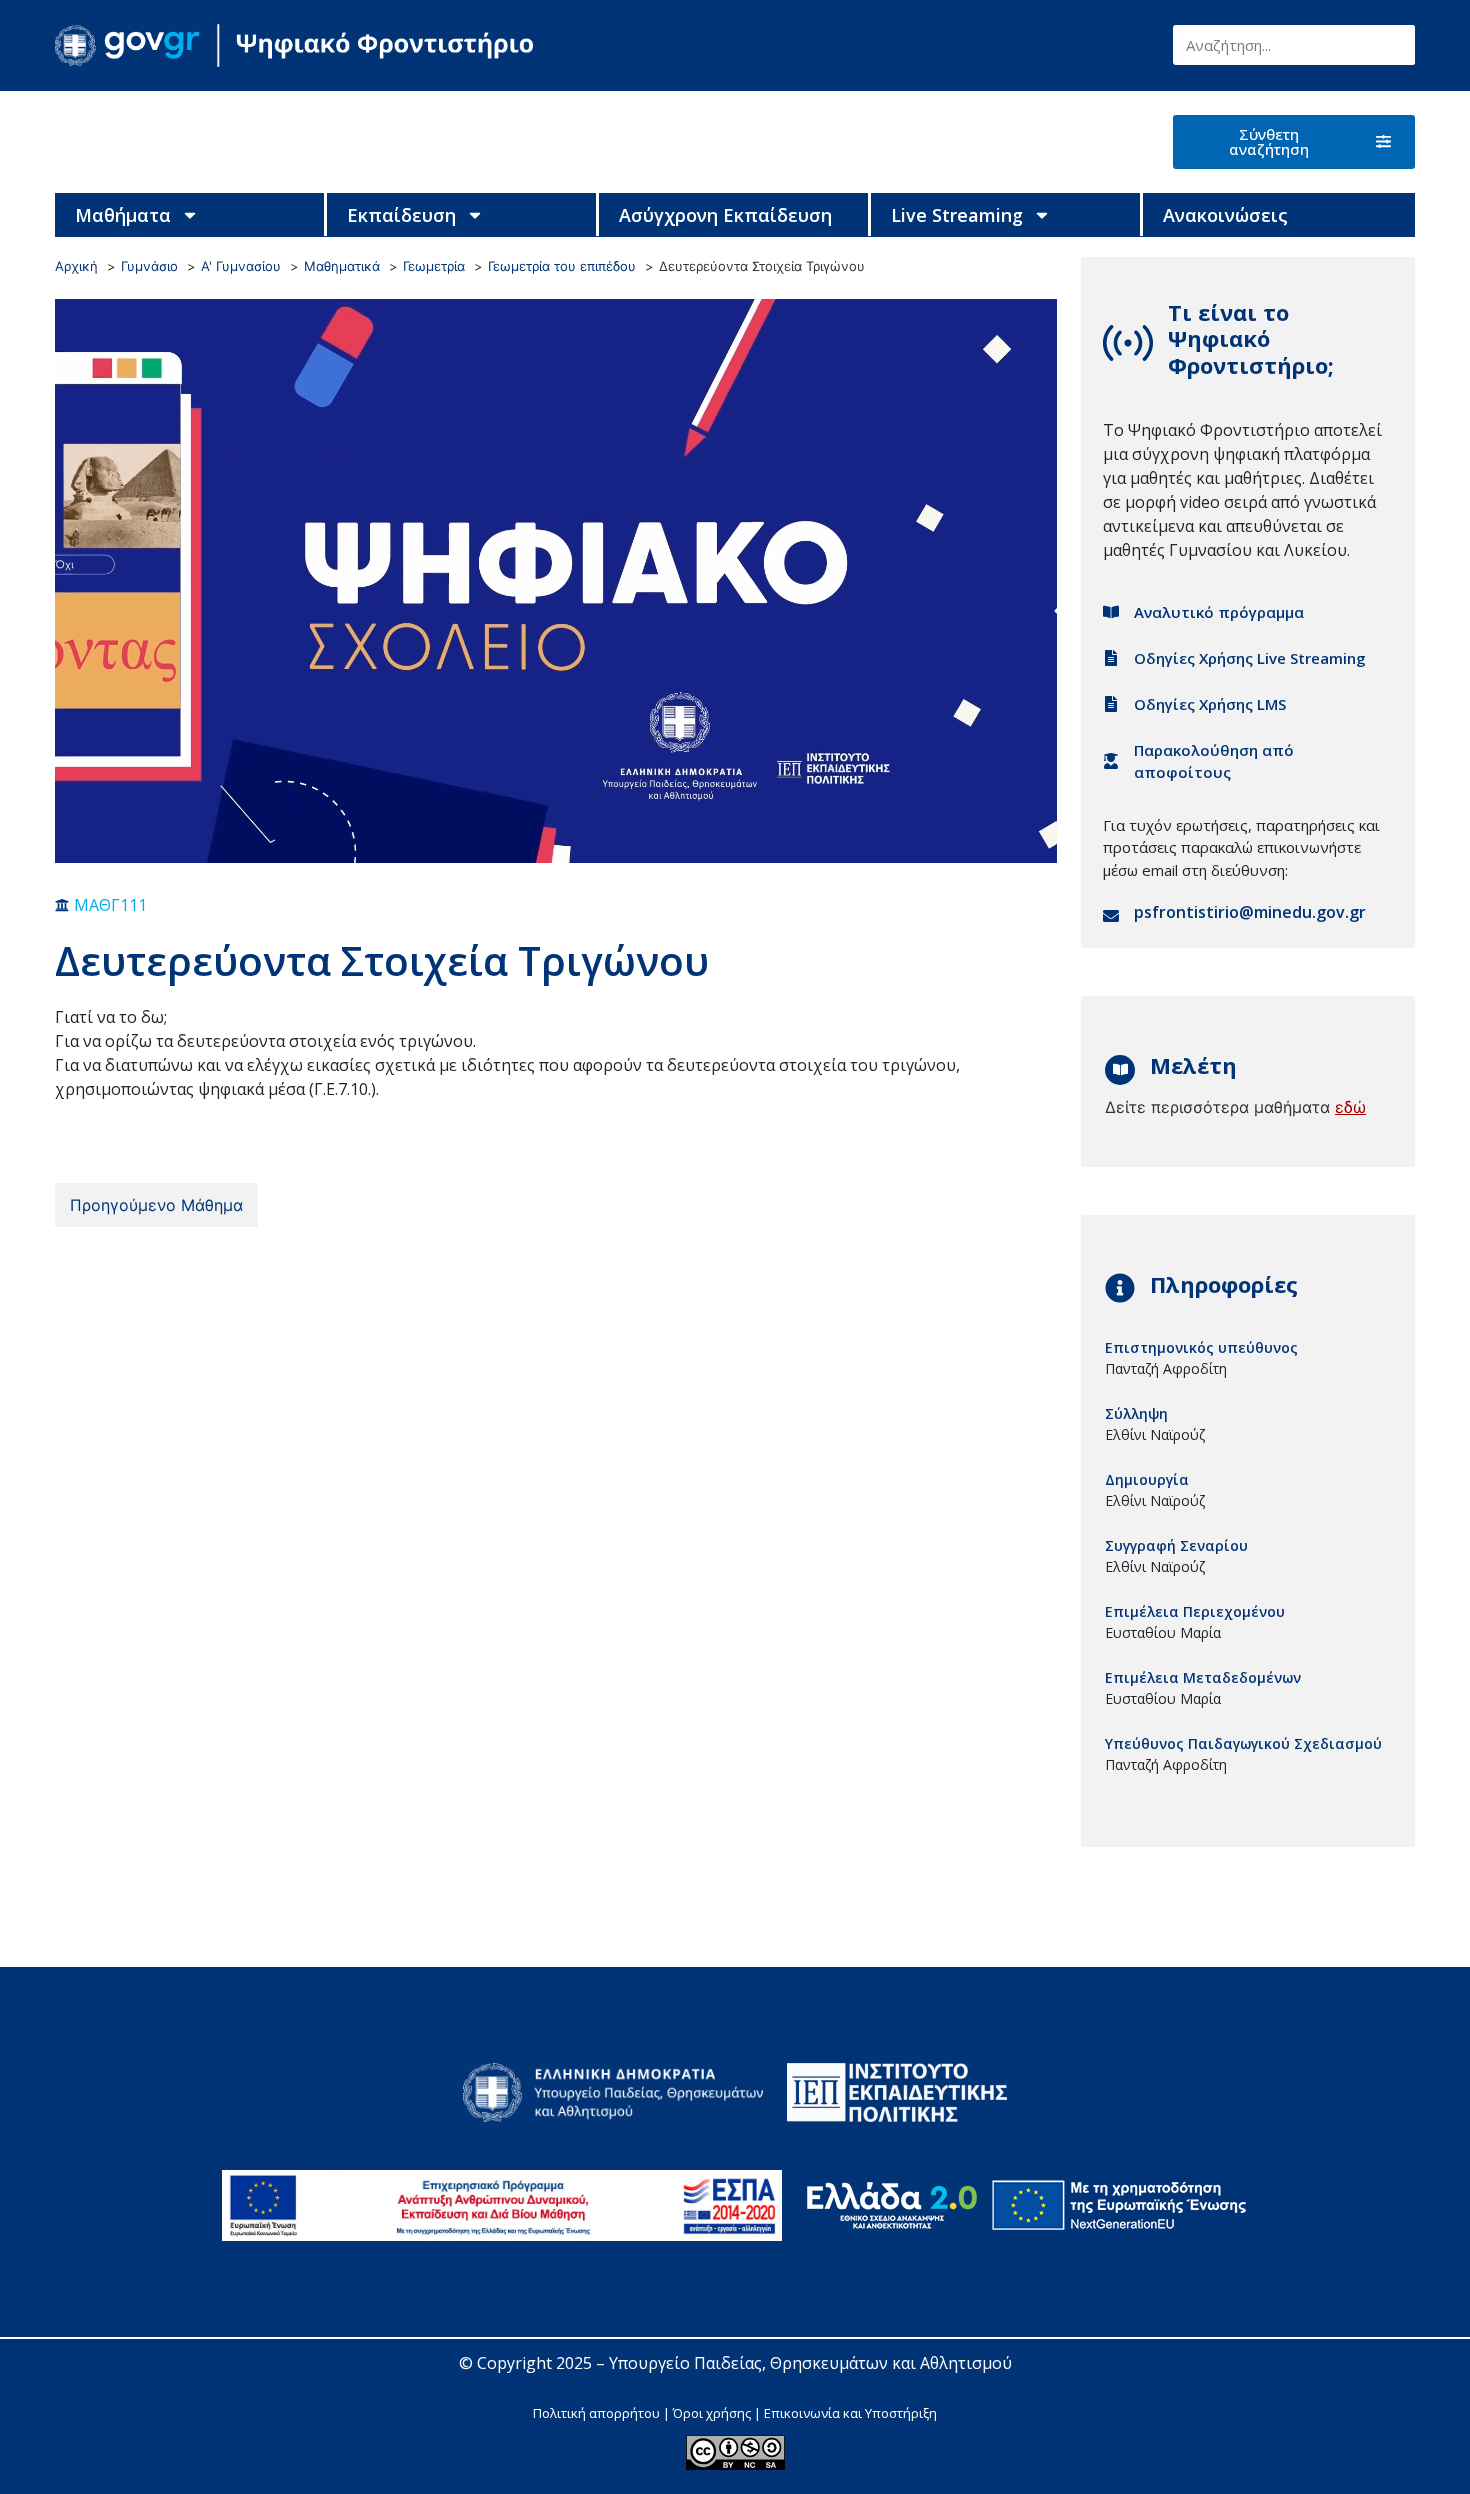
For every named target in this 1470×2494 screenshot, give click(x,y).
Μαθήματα (123, 215)
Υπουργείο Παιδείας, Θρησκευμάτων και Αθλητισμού (810, 2363)
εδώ (1350, 1107)
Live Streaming (957, 215)
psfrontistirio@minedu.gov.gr (1250, 912)
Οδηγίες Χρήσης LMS (1210, 704)
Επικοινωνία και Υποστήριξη (850, 2413)
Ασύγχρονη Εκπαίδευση (725, 215)
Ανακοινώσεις (1225, 215)
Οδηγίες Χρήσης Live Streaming (1250, 658)
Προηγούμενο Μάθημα (156, 1205)
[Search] (1395, 45)
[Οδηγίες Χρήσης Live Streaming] (1111, 658)
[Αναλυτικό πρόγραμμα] (1111, 612)
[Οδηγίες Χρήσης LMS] (1111, 704)
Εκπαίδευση (401, 215)
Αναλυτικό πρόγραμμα (1219, 612)
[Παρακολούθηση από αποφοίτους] (1111, 761)
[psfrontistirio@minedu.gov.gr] (1111, 916)
